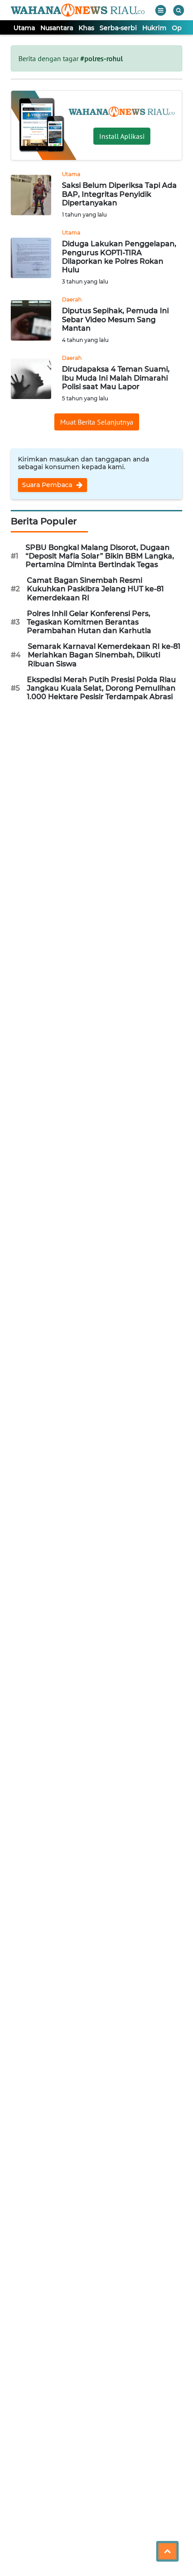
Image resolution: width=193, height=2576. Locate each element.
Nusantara (57, 28)
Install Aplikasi (122, 136)
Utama (24, 28)
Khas (86, 28)
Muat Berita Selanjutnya (97, 422)
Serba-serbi (118, 28)
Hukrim (154, 28)
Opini (181, 28)
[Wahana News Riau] (78, 10)
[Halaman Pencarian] (179, 10)
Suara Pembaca (48, 485)
